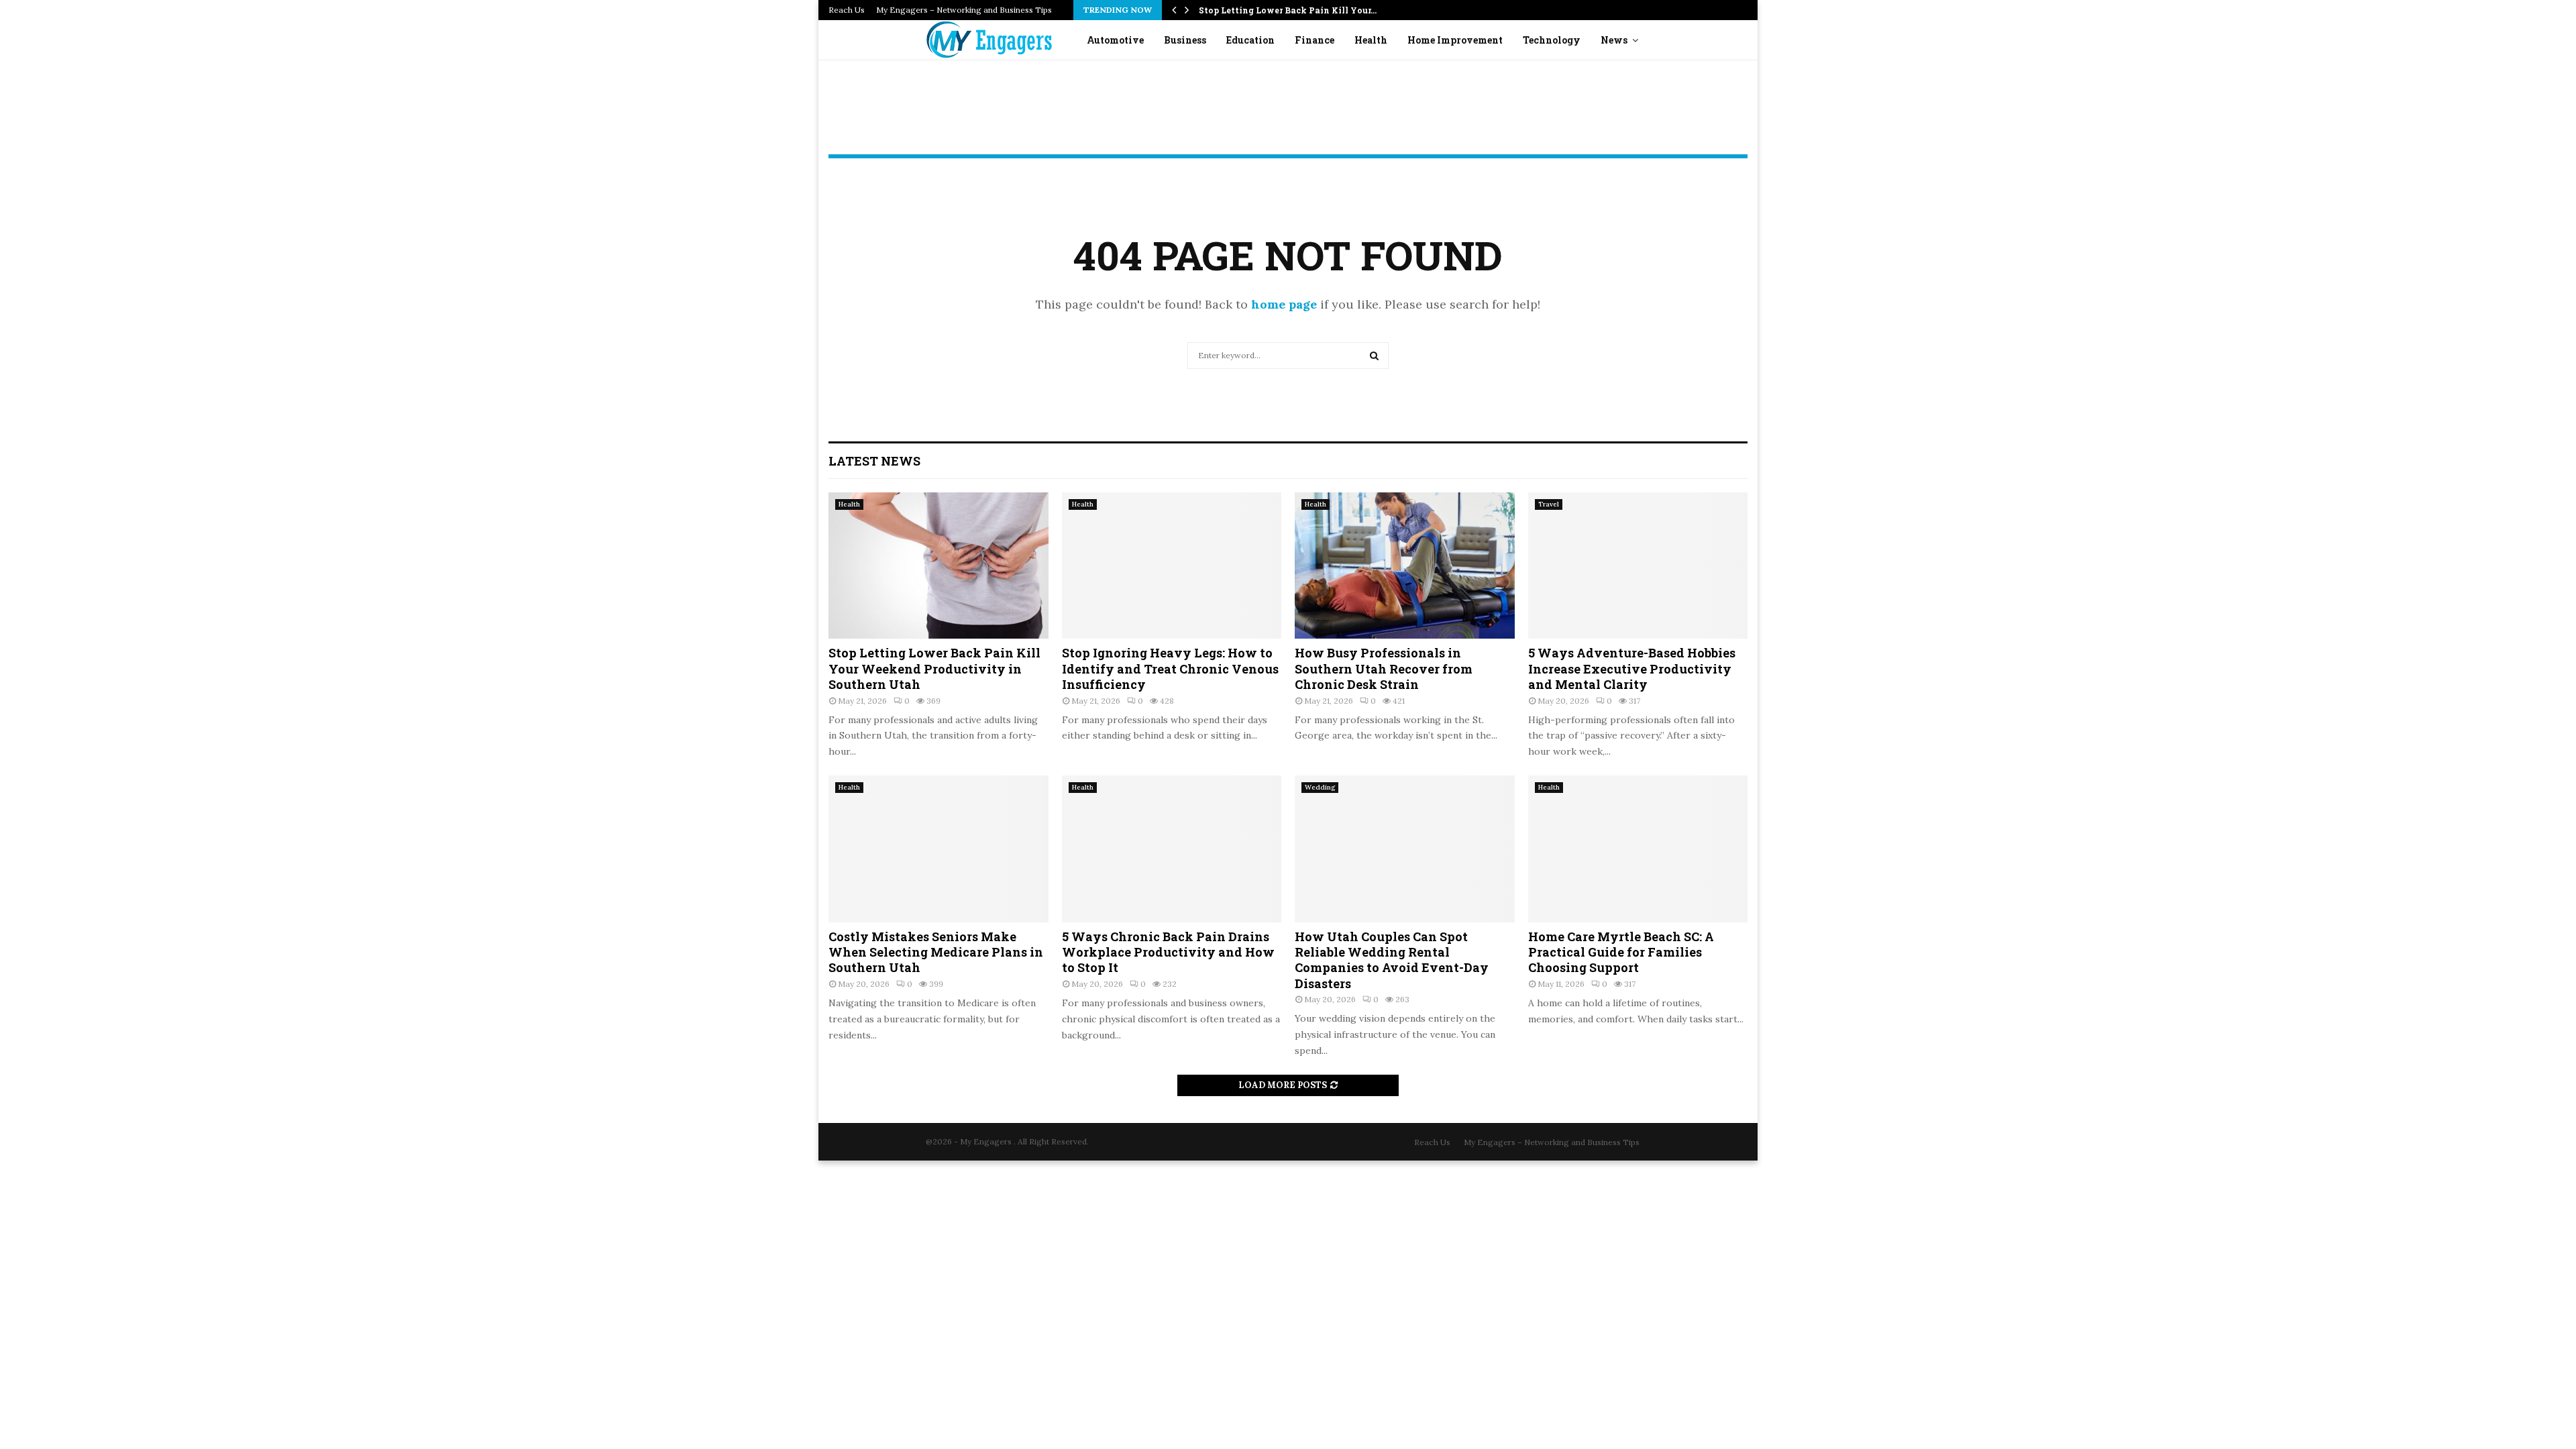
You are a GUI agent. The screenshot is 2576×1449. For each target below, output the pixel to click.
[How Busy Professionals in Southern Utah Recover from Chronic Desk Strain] (1405, 566)
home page (1284, 304)
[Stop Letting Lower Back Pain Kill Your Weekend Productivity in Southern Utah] (938, 566)
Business (1185, 40)
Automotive (1115, 40)
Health (1371, 40)
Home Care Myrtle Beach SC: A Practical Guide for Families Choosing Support (1621, 952)
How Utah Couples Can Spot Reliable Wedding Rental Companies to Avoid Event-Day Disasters (1392, 960)
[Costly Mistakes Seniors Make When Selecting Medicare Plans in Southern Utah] (938, 849)
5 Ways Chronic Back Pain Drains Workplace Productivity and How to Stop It (1168, 952)
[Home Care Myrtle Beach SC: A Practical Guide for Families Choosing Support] (1638, 849)
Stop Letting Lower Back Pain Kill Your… (1288, 10)
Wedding (1320, 787)
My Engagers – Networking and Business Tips (964, 10)
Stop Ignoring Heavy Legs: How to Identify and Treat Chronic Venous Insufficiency (1170, 668)
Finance (1314, 40)
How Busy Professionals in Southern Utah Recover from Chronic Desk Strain (1384, 668)
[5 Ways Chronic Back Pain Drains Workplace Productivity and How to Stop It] (1172, 849)
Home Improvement (1455, 40)
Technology (1552, 40)
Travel (1549, 504)
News (1614, 40)
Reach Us (847, 10)
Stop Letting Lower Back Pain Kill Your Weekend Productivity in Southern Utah (934, 668)
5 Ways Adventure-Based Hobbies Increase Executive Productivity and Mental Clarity (1632, 668)
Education (1250, 40)
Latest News (874, 461)
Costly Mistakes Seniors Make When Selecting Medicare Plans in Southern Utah (936, 952)
